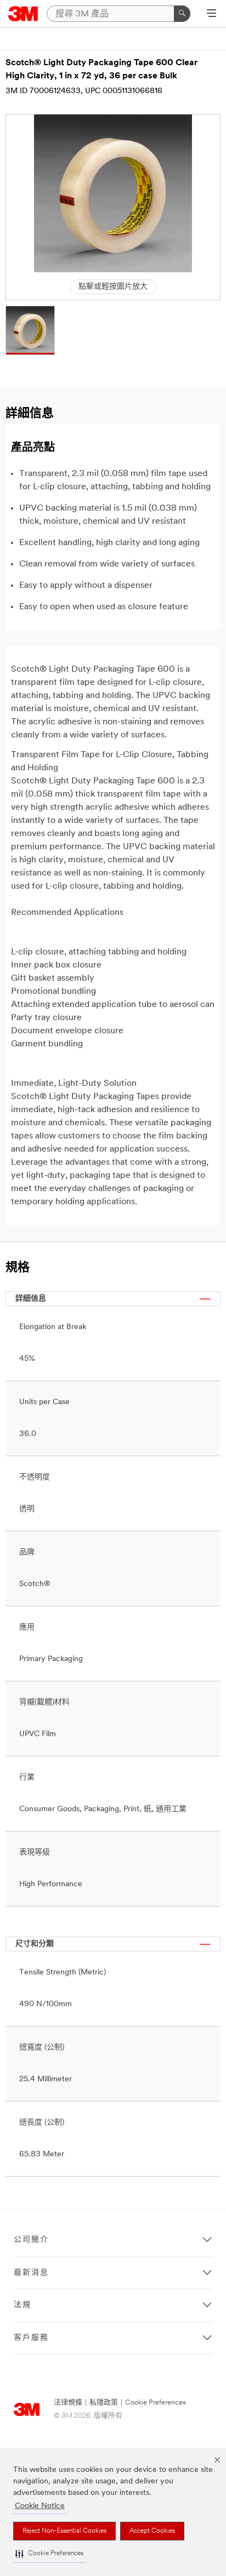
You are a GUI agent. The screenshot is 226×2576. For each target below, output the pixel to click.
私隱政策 (104, 2403)
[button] (49, 2554)
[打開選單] (211, 14)
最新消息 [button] (31, 2273)
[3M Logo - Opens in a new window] (23, 14)
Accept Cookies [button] (152, 2531)
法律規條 (68, 2403)
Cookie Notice (40, 2506)
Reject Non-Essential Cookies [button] (64, 2531)
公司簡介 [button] (31, 2240)
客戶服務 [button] (31, 2338)
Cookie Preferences (156, 2403)
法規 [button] (22, 2305)
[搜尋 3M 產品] (182, 14)
